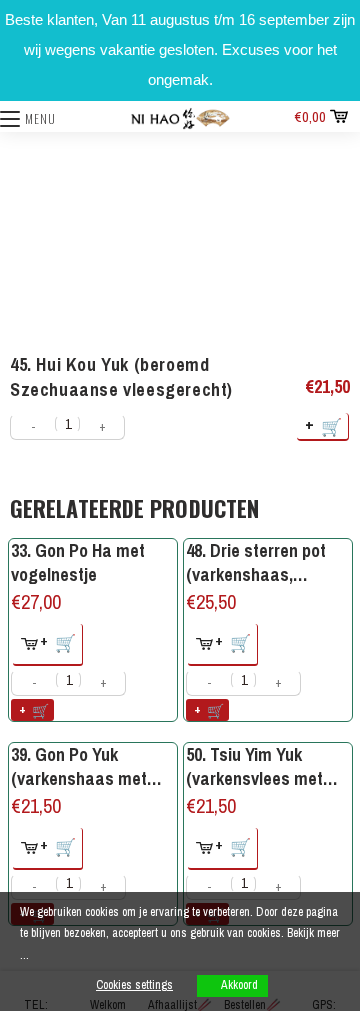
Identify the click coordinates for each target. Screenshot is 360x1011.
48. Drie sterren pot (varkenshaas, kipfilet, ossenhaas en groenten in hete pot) (267, 562)
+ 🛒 (324, 425)
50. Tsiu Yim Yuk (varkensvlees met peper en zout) (254, 766)
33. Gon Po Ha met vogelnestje (78, 562)
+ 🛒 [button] (59, 641)
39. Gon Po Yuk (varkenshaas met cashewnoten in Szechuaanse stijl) (80, 766)
